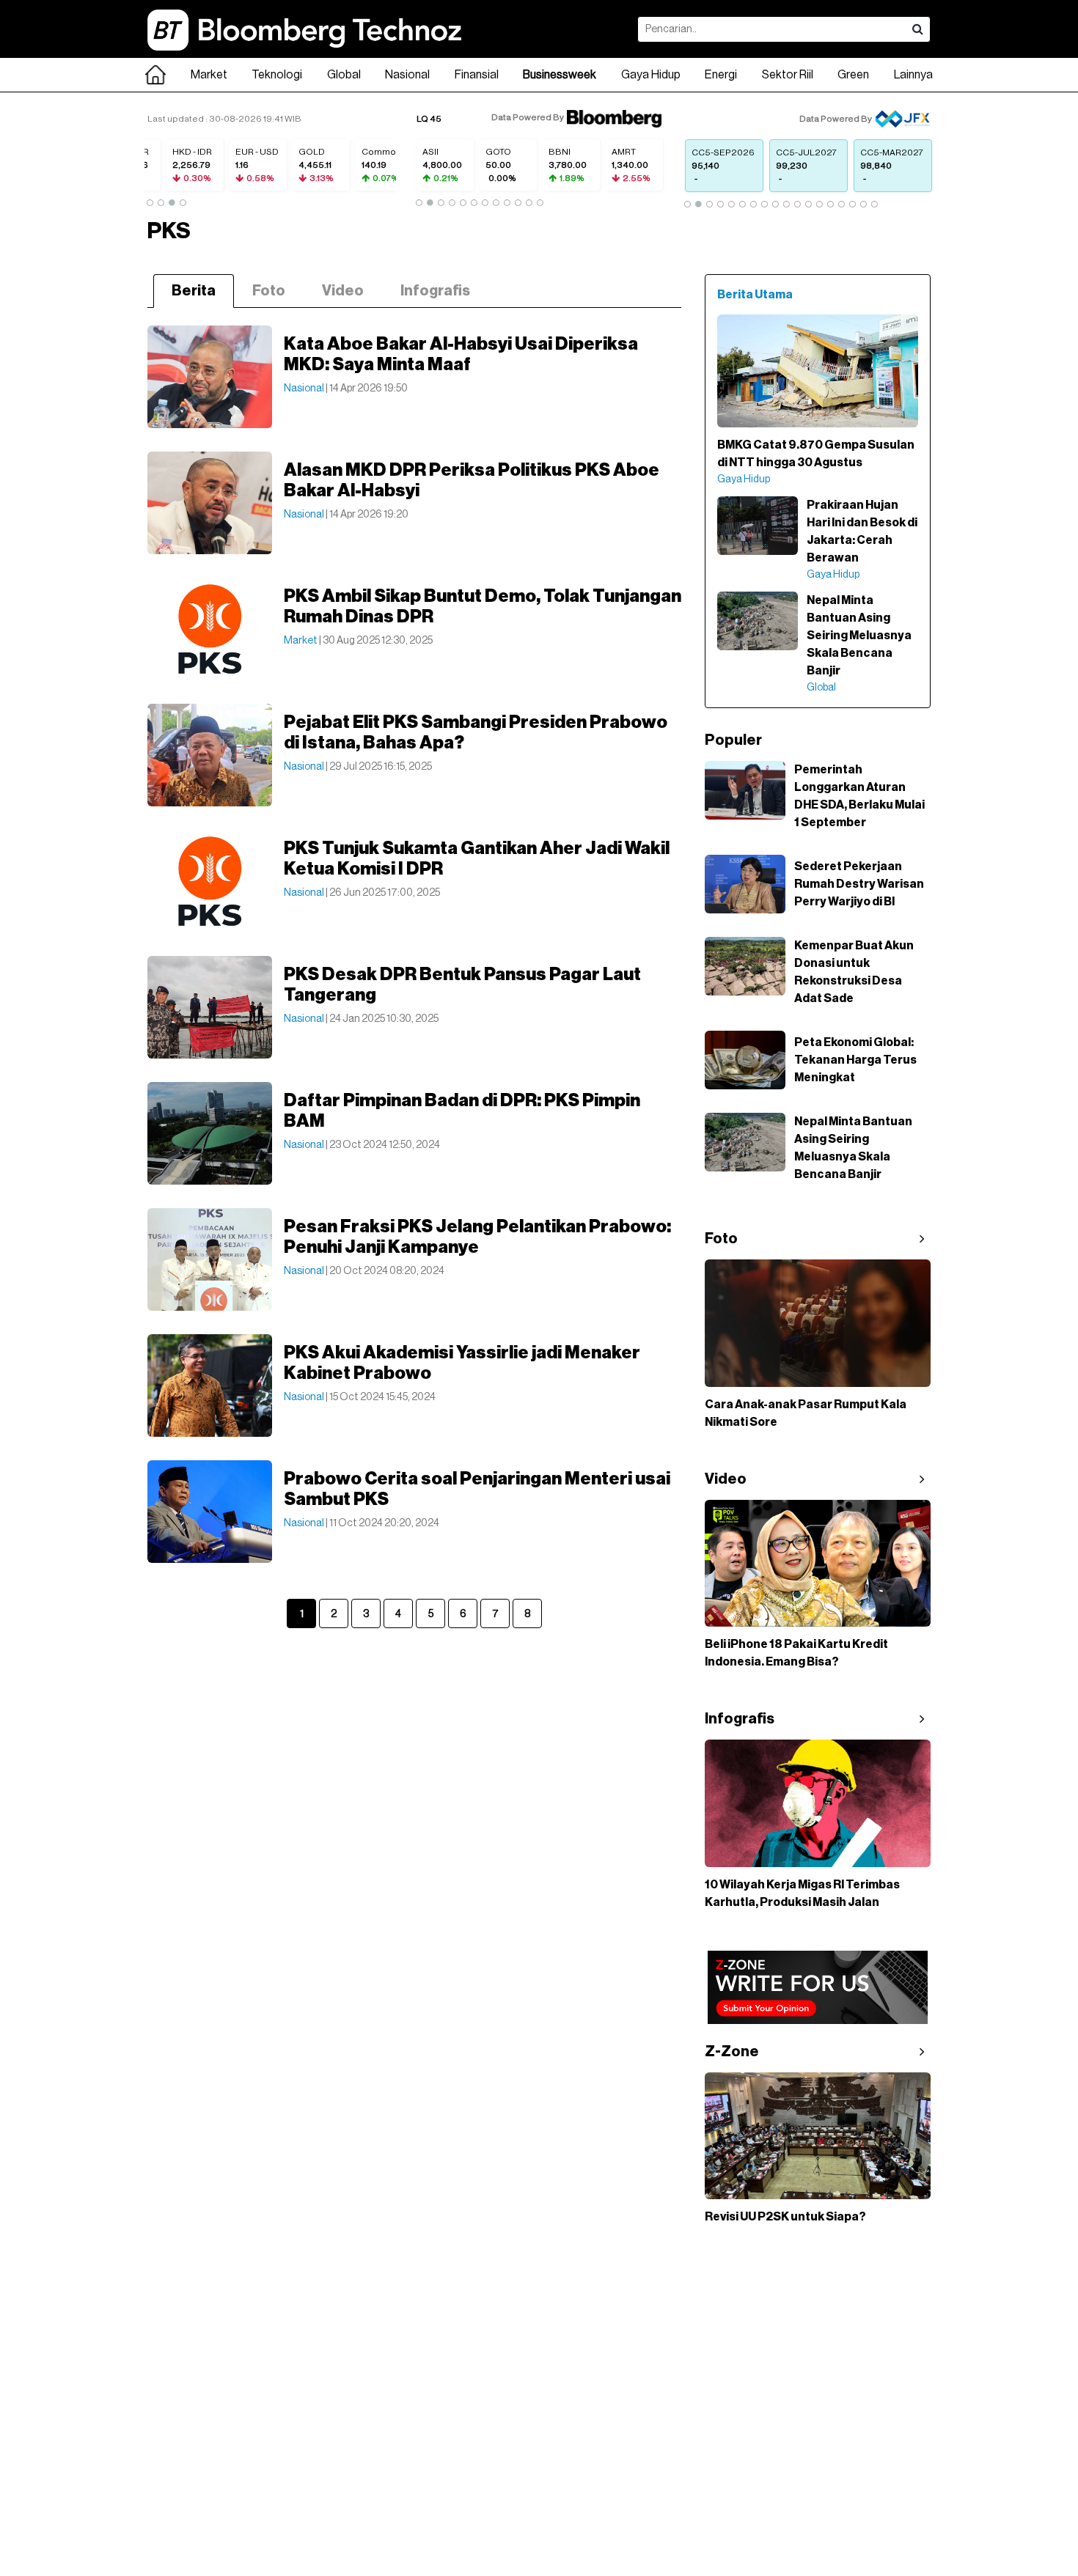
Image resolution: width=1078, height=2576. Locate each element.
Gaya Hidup (651, 75)
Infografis (435, 291)
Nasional (407, 75)
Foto (269, 291)
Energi (721, 75)
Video (343, 291)
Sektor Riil (788, 75)
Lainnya (913, 75)
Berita (194, 291)
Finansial (477, 75)
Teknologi (277, 75)
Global (344, 75)
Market (209, 75)
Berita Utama (755, 295)
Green (853, 75)
